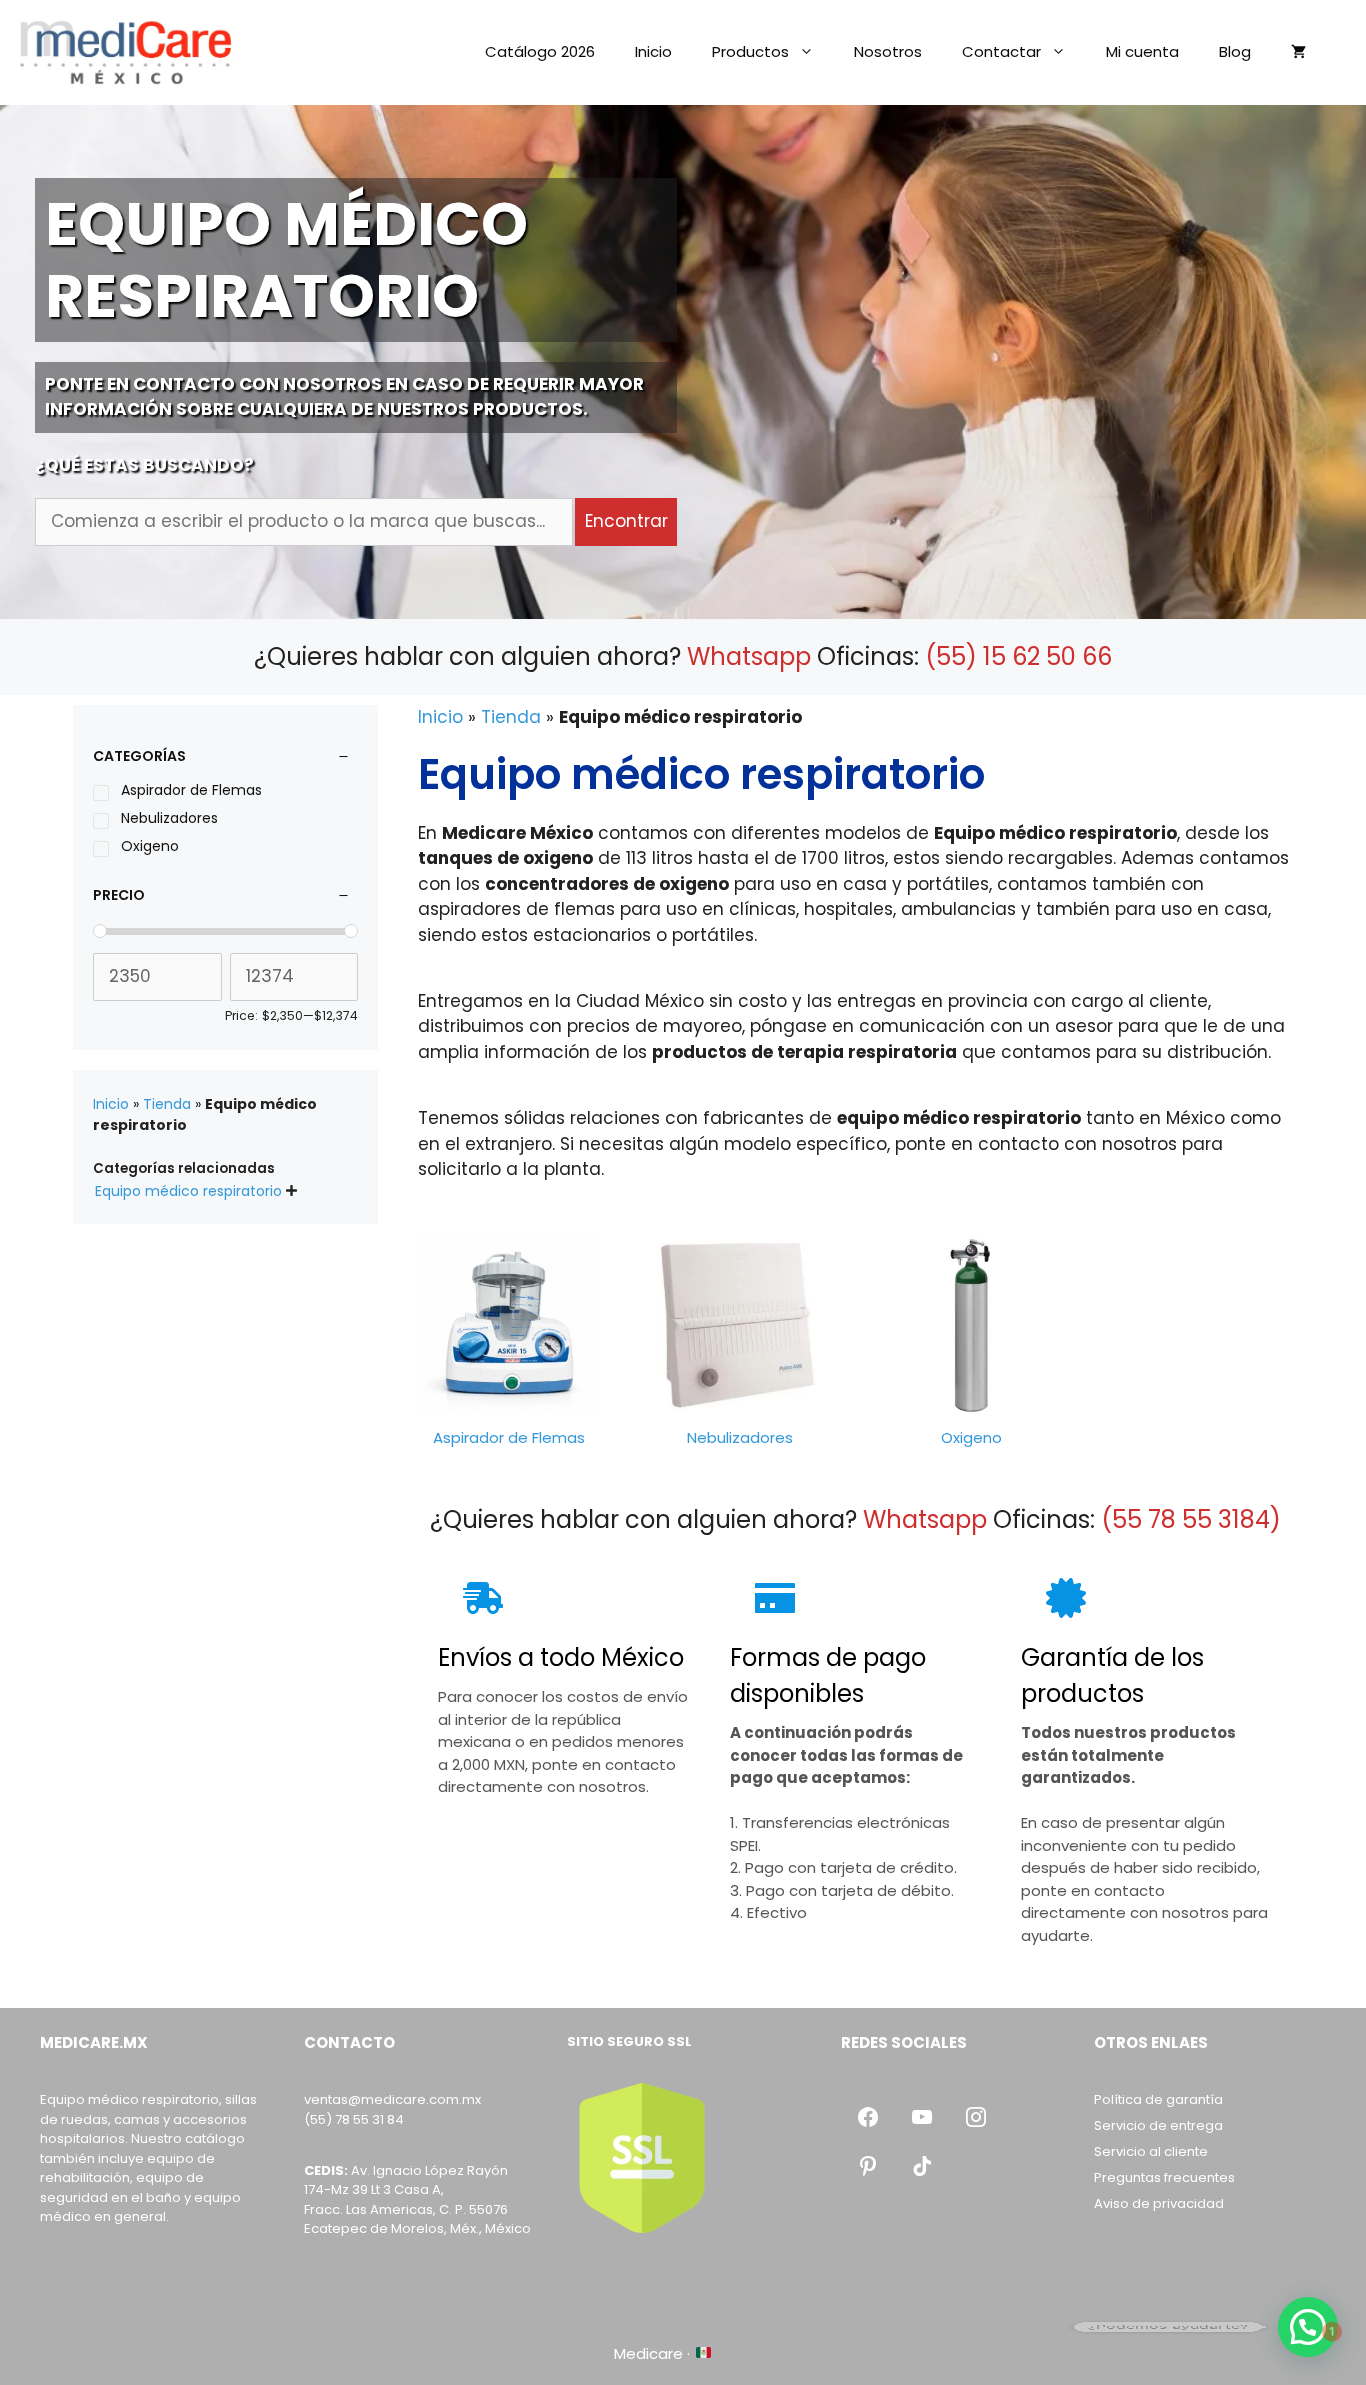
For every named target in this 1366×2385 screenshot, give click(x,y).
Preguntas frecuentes (1164, 2177)
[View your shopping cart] (1298, 52)
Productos (750, 51)
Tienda (511, 717)
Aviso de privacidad (1159, 2203)
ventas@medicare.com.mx (392, 2099)
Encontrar (626, 521)
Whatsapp (749, 656)
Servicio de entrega (1158, 2125)
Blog (1235, 51)
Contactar (1001, 51)
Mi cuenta (1142, 51)
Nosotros (888, 51)
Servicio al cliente (1151, 2151)
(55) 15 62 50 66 (1018, 656)
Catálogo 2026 (540, 51)
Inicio (653, 51)
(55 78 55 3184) (1191, 1519)
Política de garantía (1158, 2099)
